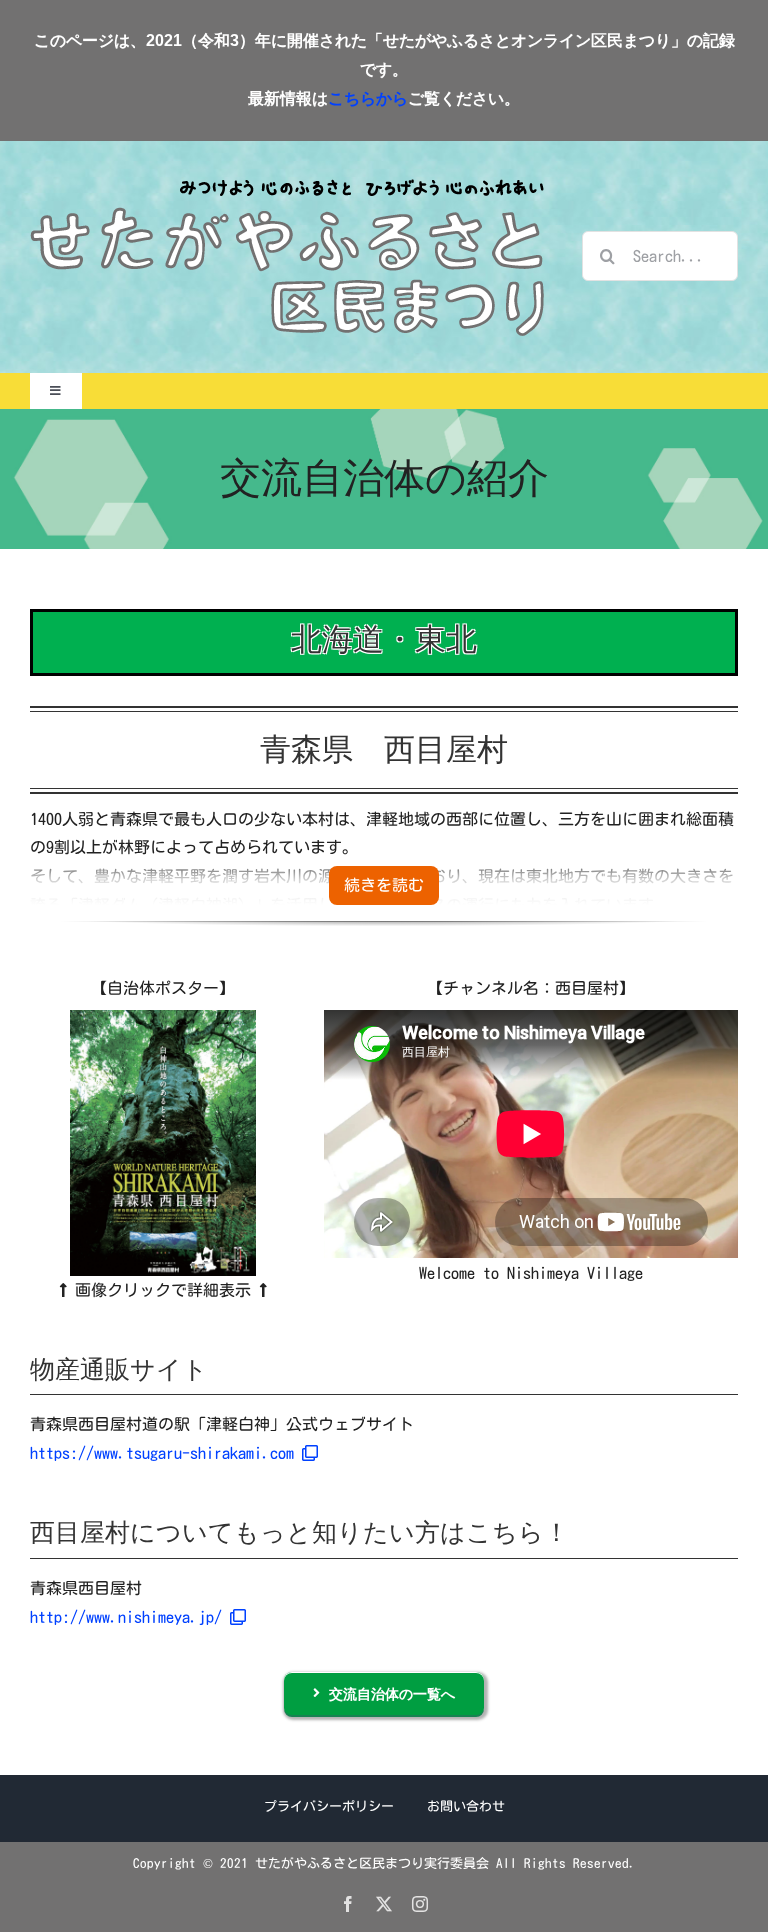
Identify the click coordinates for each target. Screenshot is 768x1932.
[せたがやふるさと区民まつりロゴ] (287, 178)
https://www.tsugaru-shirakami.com (166, 1453)
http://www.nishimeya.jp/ (130, 1617)
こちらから (368, 98)
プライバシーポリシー (329, 1806)
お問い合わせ (466, 1806)
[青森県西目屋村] (163, 1018)
